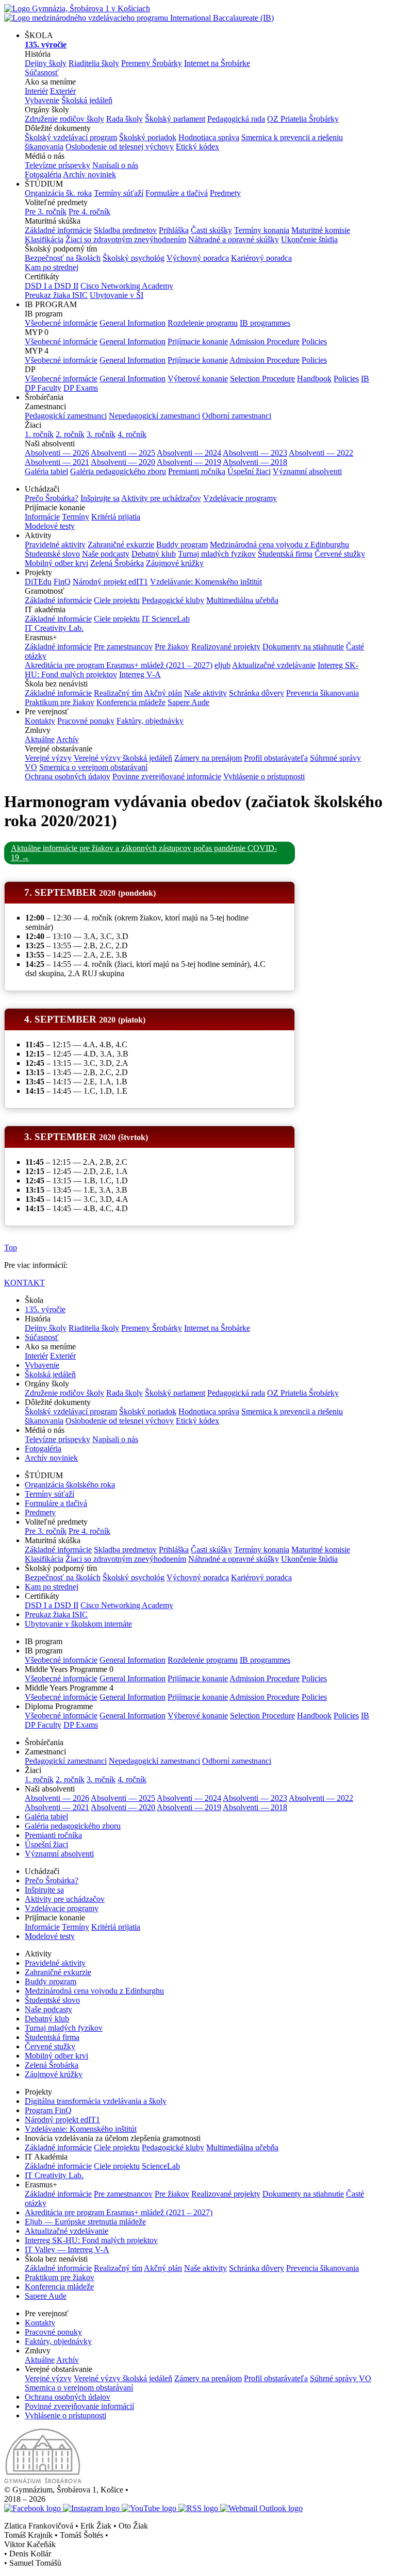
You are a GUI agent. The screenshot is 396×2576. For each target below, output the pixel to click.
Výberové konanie (198, 379)
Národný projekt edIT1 (110, 582)
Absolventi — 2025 (123, 453)
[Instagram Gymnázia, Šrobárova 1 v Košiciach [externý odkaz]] (92, 2508)
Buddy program (182, 545)
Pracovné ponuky (86, 721)
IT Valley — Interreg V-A (67, 2249)
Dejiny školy (46, 63)
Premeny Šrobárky (152, 63)
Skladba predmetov (125, 230)
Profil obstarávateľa (276, 758)
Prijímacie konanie (198, 341)
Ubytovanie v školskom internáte (78, 1624)
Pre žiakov (172, 647)
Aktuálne (40, 739)
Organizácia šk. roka (58, 193)
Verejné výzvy (48, 758)
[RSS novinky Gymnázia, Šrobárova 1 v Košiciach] (199, 2508)
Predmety (225, 193)
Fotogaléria (43, 174)
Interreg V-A (140, 674)
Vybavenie (42, 100)
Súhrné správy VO (341, 2378)
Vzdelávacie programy (240, 498)
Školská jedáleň (87, 100)
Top (11, 1248)
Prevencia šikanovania (323, 693)
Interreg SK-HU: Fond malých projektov (91, 2240)
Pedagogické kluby (173, 600)
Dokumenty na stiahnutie (303, 647)
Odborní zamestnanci (237, 416)
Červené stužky (340, 554)
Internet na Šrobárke (217, 63)
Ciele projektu (117, 600)
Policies (314, 341)
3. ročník (101, 434)
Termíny (76, 517)
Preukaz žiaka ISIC (56, 295)
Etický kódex (197, 147)
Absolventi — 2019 (189, 462)
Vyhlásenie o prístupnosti (264, 776)
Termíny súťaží (119, 193)
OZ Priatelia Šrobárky (303, 119)
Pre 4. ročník (89, 212)
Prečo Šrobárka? (52, 498)
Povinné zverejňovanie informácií (79, 2406)
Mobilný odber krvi (56, 563)
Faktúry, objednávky (150, 721)
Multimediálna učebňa (242, 600)
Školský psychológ (134, 258)
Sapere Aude (188, 702)
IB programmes (265, 323)
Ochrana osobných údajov (68, 776)
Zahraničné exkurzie (121, 545)
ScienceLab (161, 2166)
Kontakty (40, 721)
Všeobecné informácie (61, 323)
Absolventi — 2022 (321, 453)
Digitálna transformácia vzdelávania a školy (96, 2101)
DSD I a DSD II (52, 286)
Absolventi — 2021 (57, 462)
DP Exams (81, 388)
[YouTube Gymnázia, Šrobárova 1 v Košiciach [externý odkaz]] (150, 2508)
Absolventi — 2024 (189, 453)
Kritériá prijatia (116, 517)
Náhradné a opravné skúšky (234, 239)
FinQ (62, 582)
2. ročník (70, 434)
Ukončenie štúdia (309, 239)
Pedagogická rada (236, 119)
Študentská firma (285, 554)
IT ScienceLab (166, 619)
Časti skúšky (211, 230)
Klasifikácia (44, 239)
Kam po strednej (52, 267)
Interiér (36, 91)
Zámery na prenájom (208, 758)
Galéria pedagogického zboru (118, 471)
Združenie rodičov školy (64, 119)
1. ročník (39, 434)
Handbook (314, 379)
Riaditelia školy (94, 63)
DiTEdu (38, 582)
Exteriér (63, 91)
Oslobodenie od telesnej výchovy (120, 147)
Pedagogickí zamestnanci (66, 416)
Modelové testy (50, 526)
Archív (68, 739)
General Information (133, 323)
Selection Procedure (262, 379)
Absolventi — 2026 (57, 453)
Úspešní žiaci (249, 471)
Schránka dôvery (257, 693)
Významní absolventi (307, 471)
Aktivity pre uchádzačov (161, 498)
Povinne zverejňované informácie (167, 776)
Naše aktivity (205, 693)
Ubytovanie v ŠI (117, 295)
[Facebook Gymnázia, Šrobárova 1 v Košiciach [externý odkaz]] (34, 2508)
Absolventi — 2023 (255, 453)
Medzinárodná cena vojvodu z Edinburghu (279, 545)
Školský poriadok (148, 137)
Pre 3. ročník (46, 212)
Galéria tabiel (46, 471)
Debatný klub (154, 554)
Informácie (42, 517)
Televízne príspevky (57, 165)
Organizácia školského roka (70, 1485)
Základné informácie (58, 230)
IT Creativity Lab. (54, 628)
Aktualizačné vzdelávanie (274, 665)
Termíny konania (262, 230)
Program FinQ (48, 2110)
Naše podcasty (106, 554)
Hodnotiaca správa (209, 137)
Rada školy (125, 119)
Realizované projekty (226, 647)
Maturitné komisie (321, 230)
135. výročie (45, 1309)
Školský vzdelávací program (71, 137)
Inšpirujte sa (100, 498)
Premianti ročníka (197, 471)
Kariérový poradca (261, 258)
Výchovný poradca (198, 258)
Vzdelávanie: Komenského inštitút (206, 582)
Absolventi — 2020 (123, 462)
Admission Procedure (265, 341)
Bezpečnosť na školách (63, 258)
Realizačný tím (118, 693)
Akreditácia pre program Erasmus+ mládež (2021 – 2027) (119, 665)
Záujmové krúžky (175, 563)
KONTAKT (24, 1283)
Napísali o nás (115, 165)
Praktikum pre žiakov (60, 702)
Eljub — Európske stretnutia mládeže (85, 2222)
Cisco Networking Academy (127, 286)
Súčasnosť (42, 72)
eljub (222, 665)
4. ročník (132, 434)
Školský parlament (175, 119)
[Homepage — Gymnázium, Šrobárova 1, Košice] (139, 13)
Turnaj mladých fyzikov (217, 554)
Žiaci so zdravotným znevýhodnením (126, 239)
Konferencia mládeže (131, 702)
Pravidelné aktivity (55, 545)
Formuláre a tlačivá (177, 193)
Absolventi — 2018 (255, 462)
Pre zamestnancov (123, 647)
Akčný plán (163, 693)
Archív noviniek (89, 174)
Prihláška (174, 230)
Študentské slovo (52, 554)
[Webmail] (261, 2508)
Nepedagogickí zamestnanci (154, 416)
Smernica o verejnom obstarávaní (93, 767)
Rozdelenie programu (203, 323)
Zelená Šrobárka (117, 563)
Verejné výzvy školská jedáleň (123, 758)
